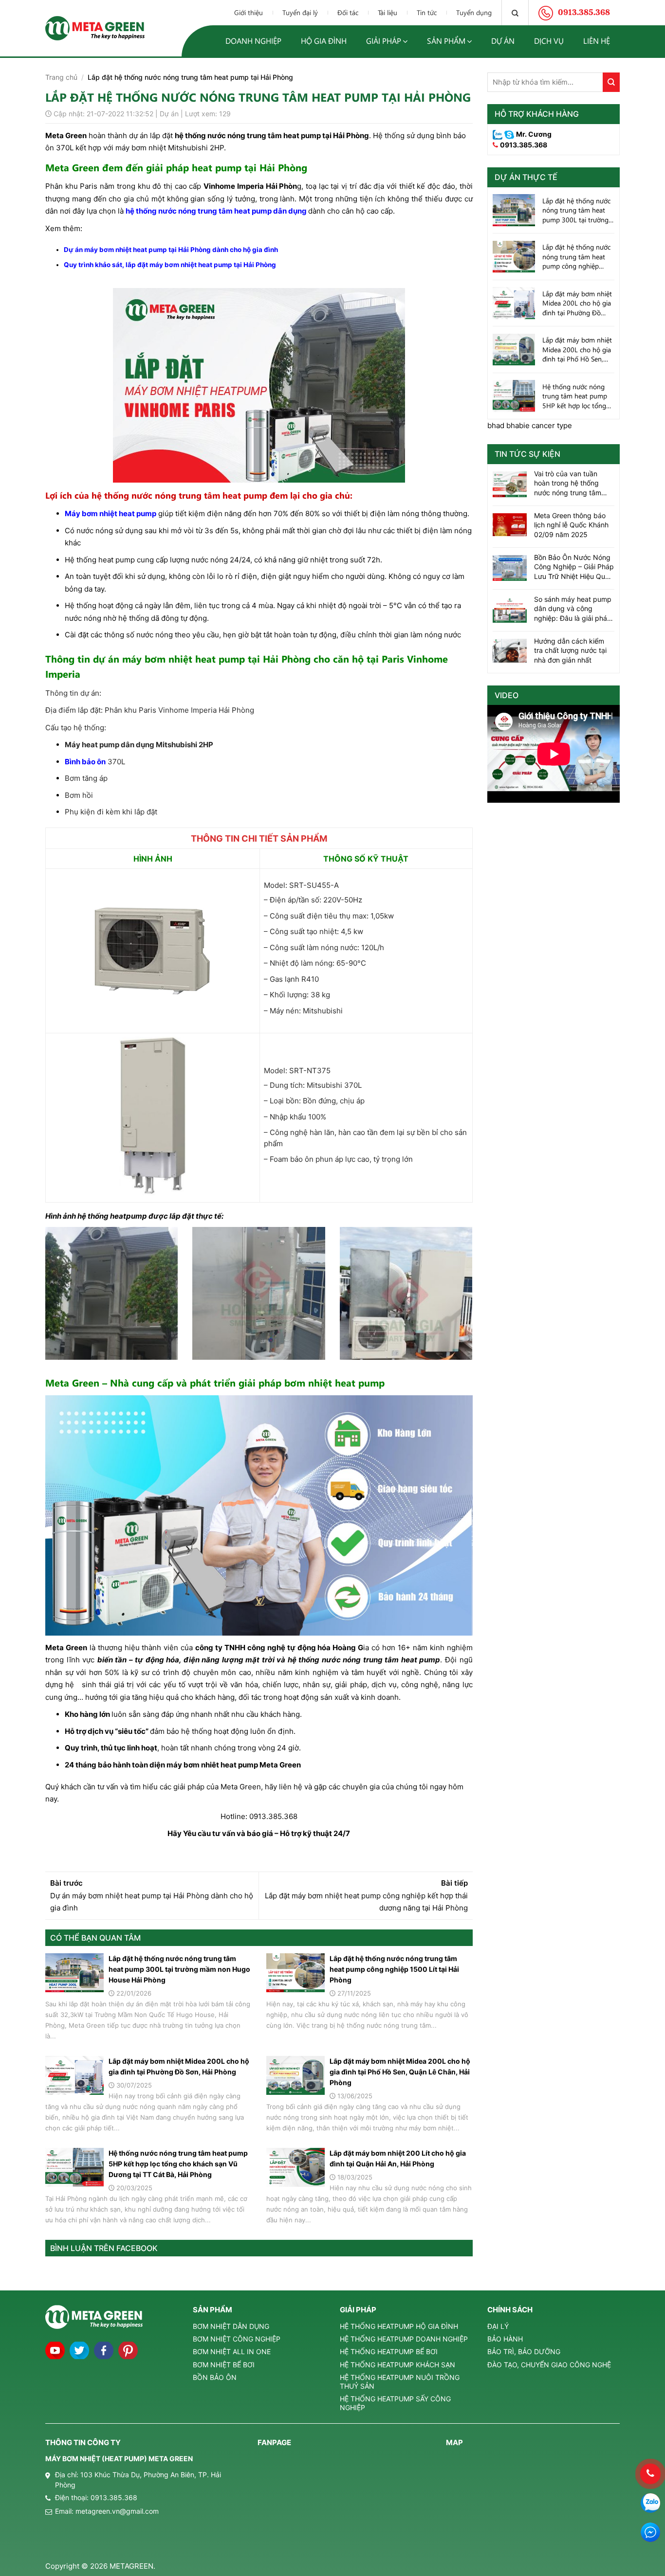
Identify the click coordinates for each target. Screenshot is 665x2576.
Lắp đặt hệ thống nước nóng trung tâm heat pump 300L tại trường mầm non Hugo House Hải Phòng (179, 1969)
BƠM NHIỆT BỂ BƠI (224, 2365)
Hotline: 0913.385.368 (259, 1816)
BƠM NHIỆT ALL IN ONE (232, 2351)
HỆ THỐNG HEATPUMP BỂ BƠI (389, 2351)
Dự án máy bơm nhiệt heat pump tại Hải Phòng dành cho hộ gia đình (171, 250)
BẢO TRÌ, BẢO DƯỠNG (524, 2351)
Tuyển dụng (474, 12)
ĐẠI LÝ (498, 2326)
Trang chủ (61, 77)
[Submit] (611, 82)
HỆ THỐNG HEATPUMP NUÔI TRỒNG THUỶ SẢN (400, 2382)
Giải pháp (384, 41)
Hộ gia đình (324, 41)
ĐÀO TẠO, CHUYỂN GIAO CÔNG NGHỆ (549, 2365)
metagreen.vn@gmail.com (117, 2511)
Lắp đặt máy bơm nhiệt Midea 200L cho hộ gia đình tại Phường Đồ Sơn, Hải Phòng (179, 2066)
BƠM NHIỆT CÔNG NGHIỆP (237, 2339)
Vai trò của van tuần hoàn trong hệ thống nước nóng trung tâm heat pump (568, 484)
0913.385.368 (524, 145)
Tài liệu (388, 12)
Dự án (503, 41)
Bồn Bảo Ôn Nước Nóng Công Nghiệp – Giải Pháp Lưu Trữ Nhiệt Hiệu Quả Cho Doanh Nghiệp (574, 567)
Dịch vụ (549, 41)
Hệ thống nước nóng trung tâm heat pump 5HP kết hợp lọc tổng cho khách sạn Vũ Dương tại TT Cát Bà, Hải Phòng (178, 2164)
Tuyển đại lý (300, 12)
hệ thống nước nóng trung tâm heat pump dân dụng (216, 211)
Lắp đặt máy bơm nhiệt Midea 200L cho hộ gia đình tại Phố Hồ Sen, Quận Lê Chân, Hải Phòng (400, 2072)
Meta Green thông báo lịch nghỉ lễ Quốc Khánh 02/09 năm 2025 (571, 525)
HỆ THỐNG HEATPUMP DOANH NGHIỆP (404, 2339)
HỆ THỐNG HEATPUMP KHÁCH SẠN (397, 2365)
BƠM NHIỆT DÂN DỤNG (231, 2326)
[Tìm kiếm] (515, 13)
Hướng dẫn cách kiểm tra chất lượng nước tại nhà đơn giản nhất (570, 650)
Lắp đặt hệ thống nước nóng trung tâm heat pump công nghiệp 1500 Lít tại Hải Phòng (394, 1969)
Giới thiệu (249, 12)
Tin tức (427, 12)
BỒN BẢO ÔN (215, 2377)
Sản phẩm (446, 41)
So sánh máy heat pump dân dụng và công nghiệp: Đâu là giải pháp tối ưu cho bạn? (573, 609)
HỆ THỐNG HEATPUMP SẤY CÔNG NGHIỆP (395, 2403)
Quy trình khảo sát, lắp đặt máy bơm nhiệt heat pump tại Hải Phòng (170, 265)
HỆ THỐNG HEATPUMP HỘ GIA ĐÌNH (399, 2326)
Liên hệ (597, 41)
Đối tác (348, 12)
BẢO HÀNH (505, 2339)
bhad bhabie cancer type (530, 425)
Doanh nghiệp (253, 41)
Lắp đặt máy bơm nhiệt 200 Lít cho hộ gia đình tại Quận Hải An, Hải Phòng (398, 2158)
